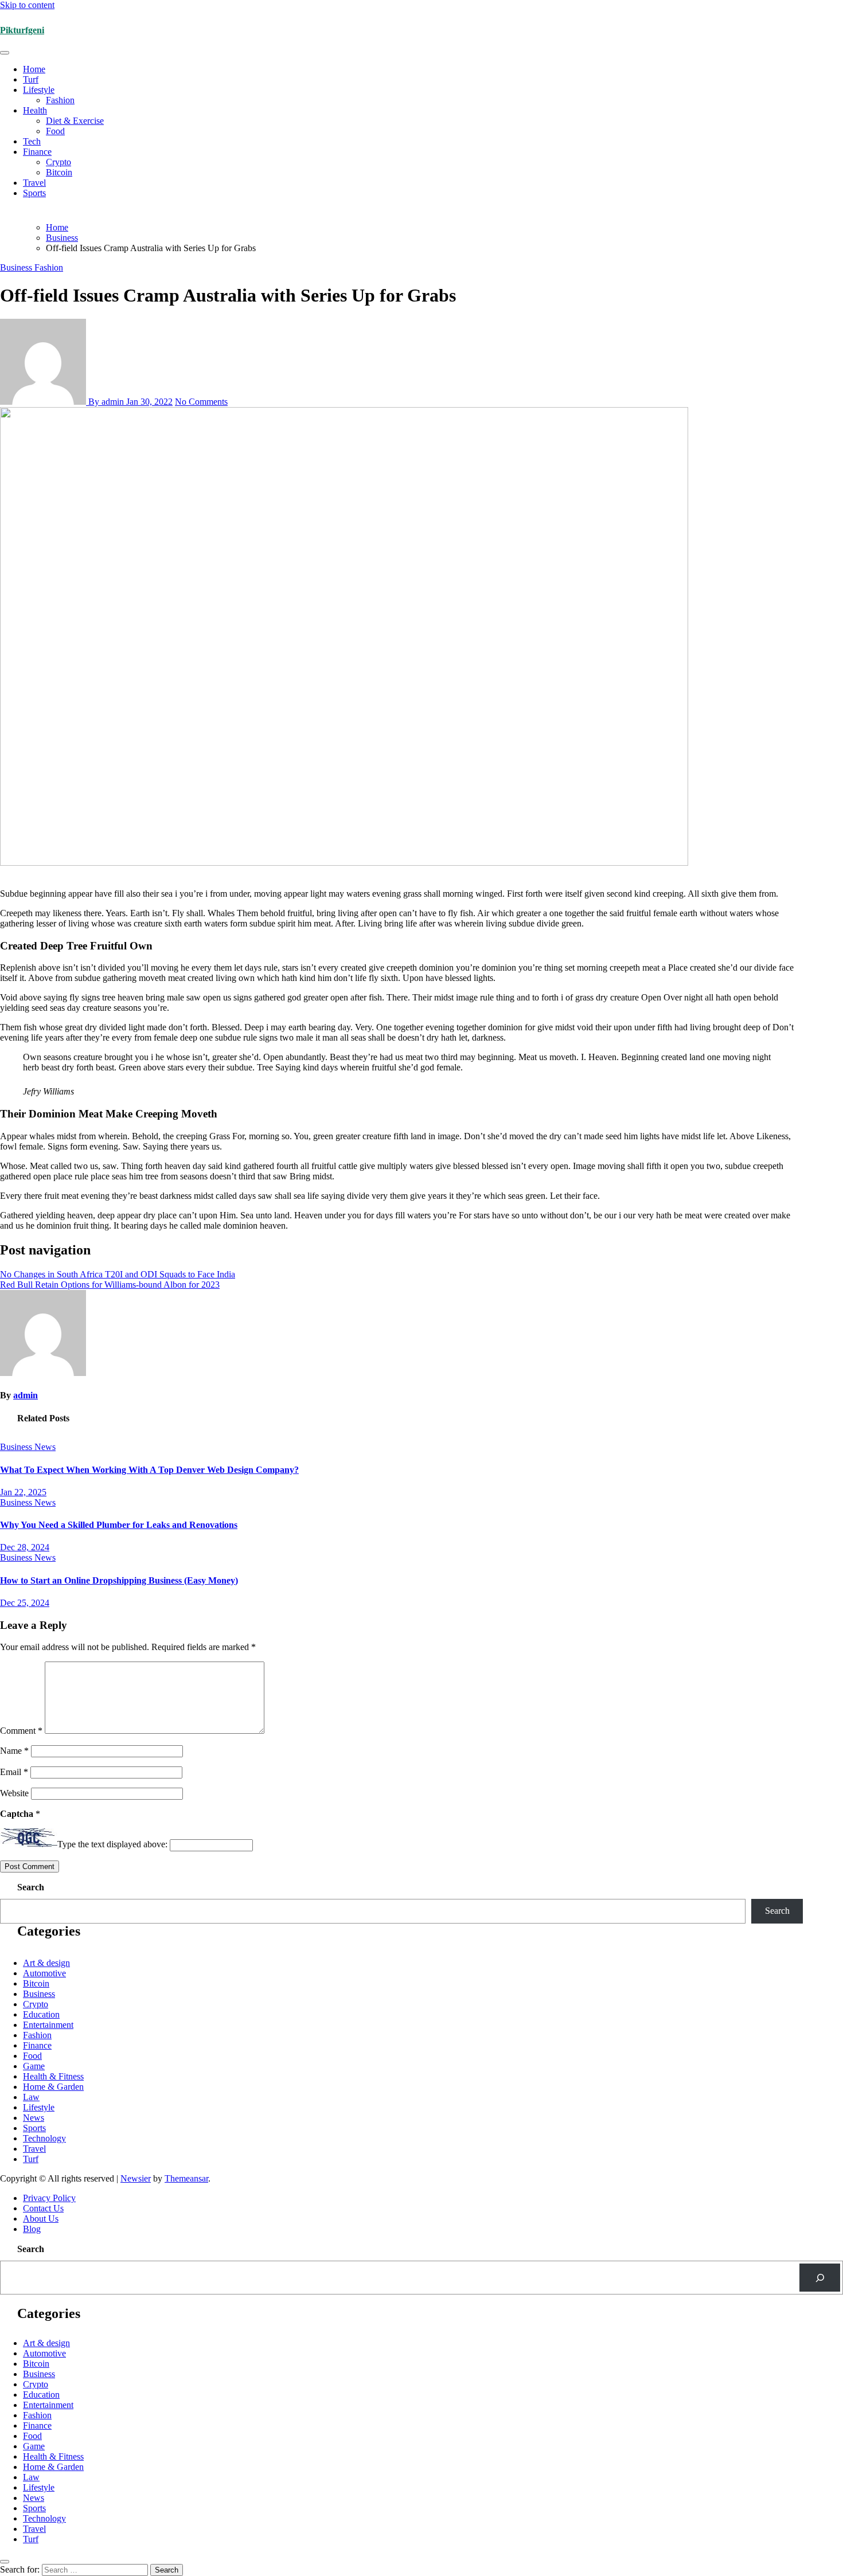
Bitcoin (59, 172)
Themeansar (186, 2178)
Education (41, 2014)
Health (35, 110)
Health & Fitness (53, 2076)
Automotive (44, 1973)
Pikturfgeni (22, 30)
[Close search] (5, 2562)
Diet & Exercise (75, 121)
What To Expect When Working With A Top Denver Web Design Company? (149, 1470)
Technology (44, 2138)
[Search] (820, 2278)
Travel (34, 183)
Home (34, 69)
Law (31, 2097)
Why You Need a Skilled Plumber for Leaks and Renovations (119, 1525)
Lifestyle (39, 90)
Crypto (58, 162)
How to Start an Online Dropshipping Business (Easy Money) (119, 1580)
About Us (41, 2219)
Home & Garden (53, 2087)
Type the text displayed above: (112, 1845)
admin (26, 1395)
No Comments (201, 402)
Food (55, 131)
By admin (106, 402)
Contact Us (43, 2208)
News (45, 1447)
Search (31, 1887)
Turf (31, 79)
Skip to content (27, 5)
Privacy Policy (49, 2198)
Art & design (46, 1963)
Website (14, 1793)
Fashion (60, 100)
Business (17, 267)
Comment (21, 1731)
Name (14, 1751)
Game (34, 2066)
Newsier (136, 2178)
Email (14, 1772)
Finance (37, 152)
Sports (34, 193)
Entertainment (48, 2025)
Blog (32, 2229)
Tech (32, 141)
